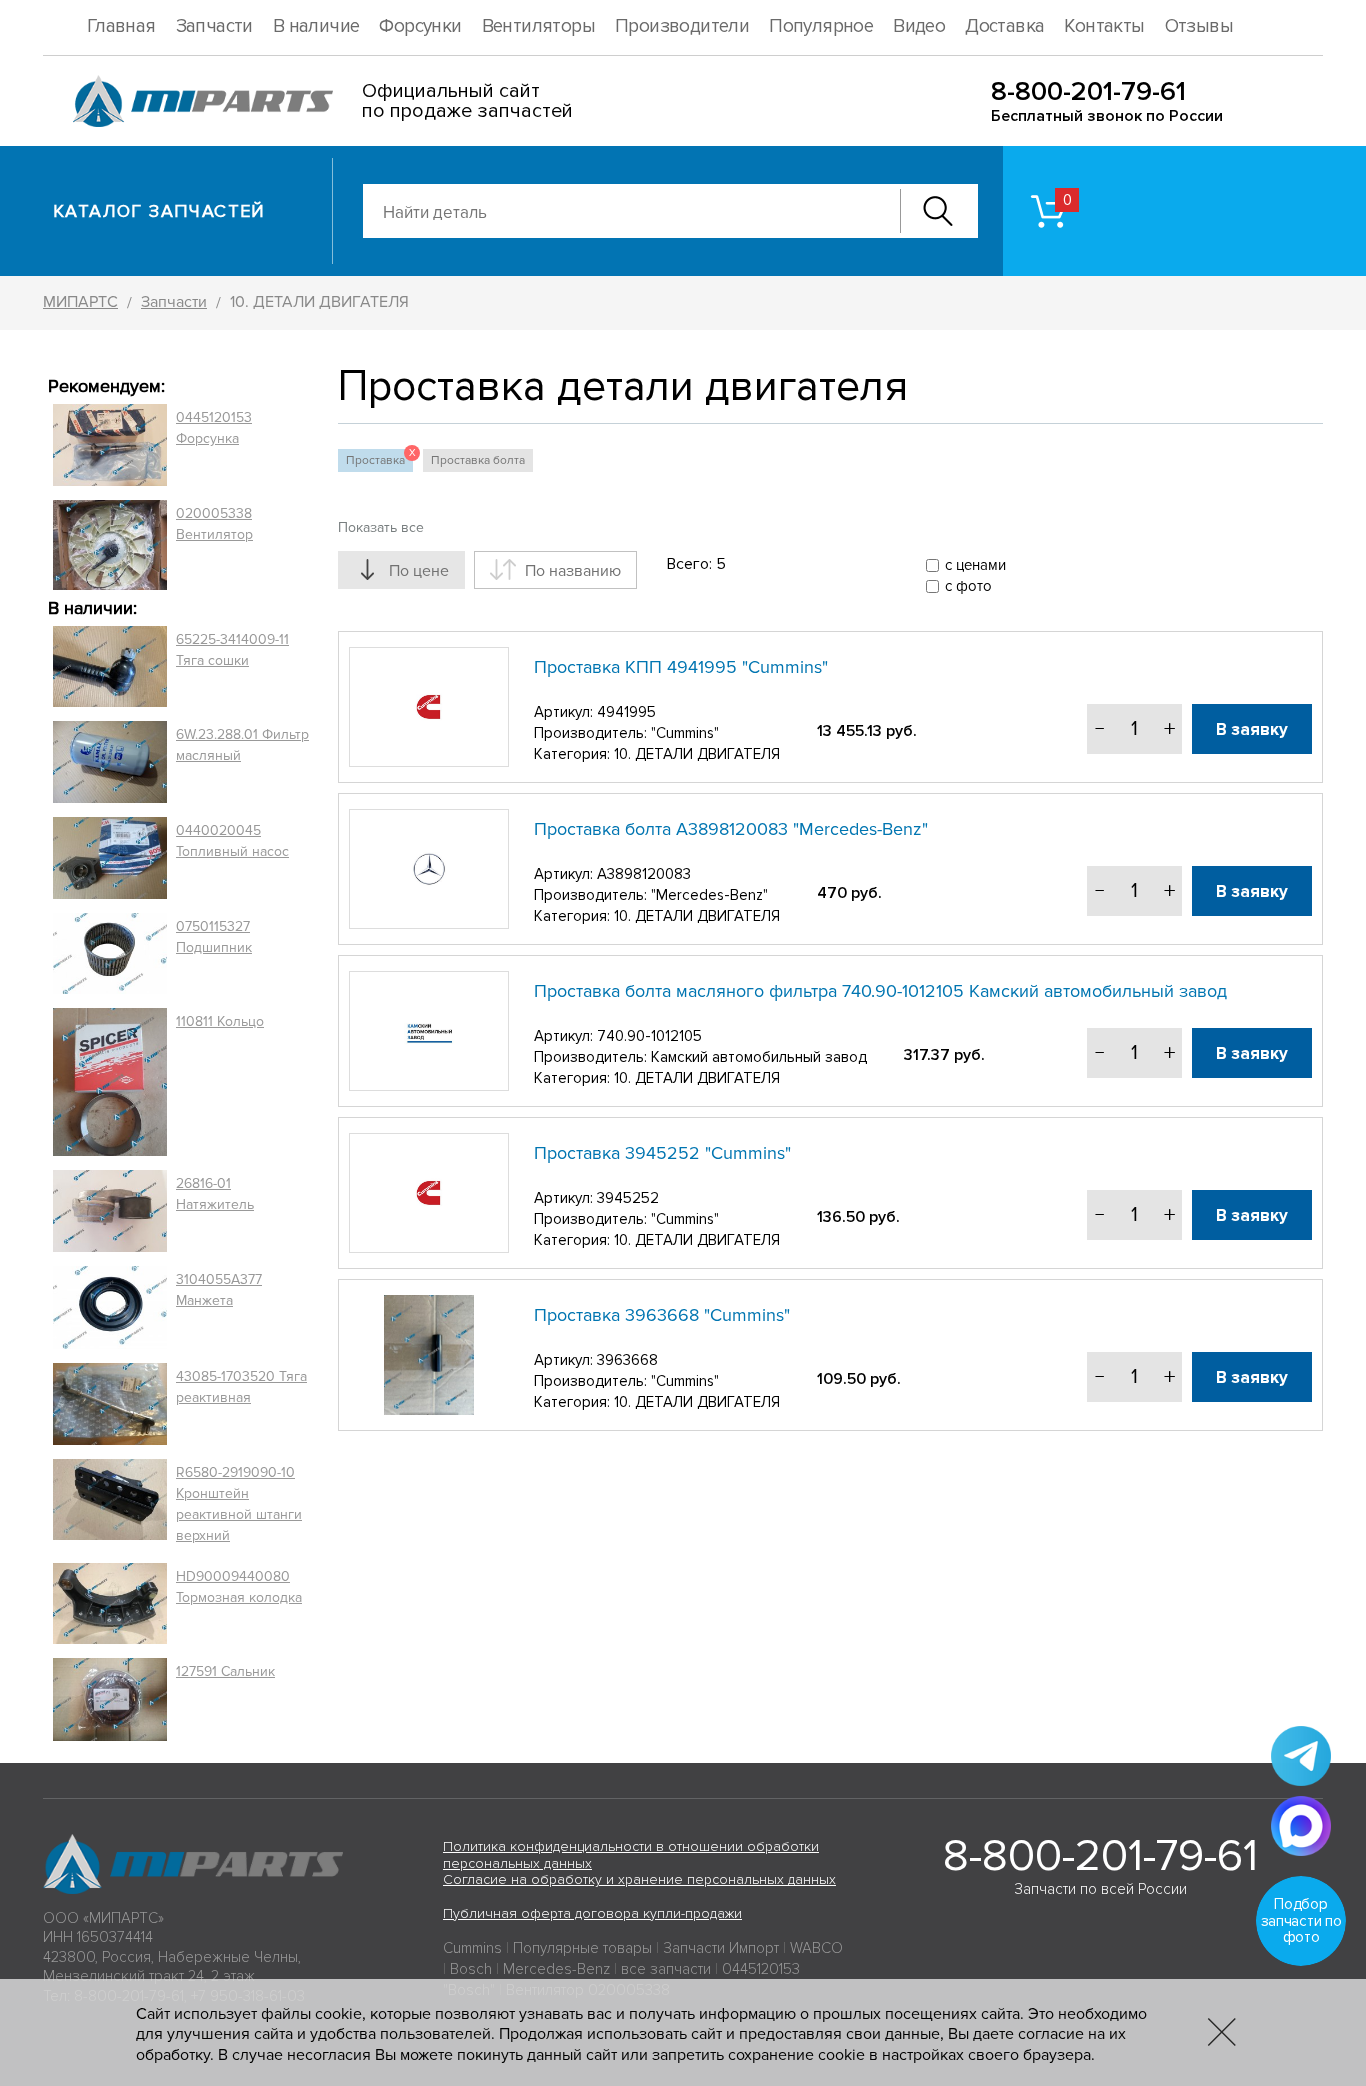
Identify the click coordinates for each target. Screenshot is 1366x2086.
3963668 (627, 1360)
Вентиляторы (538, 26)
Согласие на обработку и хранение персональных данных (639, 1879)
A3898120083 (644, 874)
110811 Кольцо (220, 1021)
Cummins (472, 1948)
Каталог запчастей (159, 211)
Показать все (381, 527)
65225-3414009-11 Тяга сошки (232, 650)
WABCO (816, 1948)
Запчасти (214, 26)
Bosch (471, 1969)
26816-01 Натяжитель (215, 1194)
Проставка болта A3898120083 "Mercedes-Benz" (731, 829)
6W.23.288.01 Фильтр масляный (242, 745)
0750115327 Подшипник (214, 937)
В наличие (316, 26)
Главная (121, 26)
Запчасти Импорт (721, 1948)
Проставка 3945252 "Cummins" (662, 1153)
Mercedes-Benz (556, 1969)
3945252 (628, 1198)
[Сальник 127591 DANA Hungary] (110, 1699)
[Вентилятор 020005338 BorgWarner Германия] (110, 544)
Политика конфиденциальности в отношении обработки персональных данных (631, 1855)
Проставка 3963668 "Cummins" (662, 1315)
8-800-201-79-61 (1088, 91)
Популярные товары (582, 1948)
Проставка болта (478, 460)
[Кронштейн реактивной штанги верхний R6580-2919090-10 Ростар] (110, 1504)
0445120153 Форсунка (214, 428)
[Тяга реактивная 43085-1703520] (110, 1404)
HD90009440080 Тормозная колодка (239, 1587)
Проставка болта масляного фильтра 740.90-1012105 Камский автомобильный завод (880, 991)
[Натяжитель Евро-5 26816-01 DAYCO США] (110, 1211)
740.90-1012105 (649, 1036)
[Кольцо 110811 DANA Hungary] (110, 1082)
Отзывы (1199, 26)
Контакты (1104, 26)
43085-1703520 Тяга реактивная (241, 1387)
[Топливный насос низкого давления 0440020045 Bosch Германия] (110, 858)
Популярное (821, 26)
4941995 (626, 712)
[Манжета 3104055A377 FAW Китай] (110, 1307)
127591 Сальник (225, 1671)
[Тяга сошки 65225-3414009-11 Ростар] (110, 667)
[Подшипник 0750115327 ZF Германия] (110, 953)
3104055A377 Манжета (219, 1290)
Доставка (1004, 26)
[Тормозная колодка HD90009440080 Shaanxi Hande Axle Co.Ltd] (110, 1604)
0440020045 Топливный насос (232, 841)
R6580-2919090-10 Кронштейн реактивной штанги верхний (239, 1504)
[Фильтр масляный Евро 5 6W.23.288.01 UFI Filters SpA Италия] (110, 762)
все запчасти (666, 1969)
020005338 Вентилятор (214, 524)
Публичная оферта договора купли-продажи (592, 1913)
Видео (919, 26)
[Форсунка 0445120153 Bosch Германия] (110, 445)
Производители (682, 26)
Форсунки (420, 26)
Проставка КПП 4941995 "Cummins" (681, 667)
